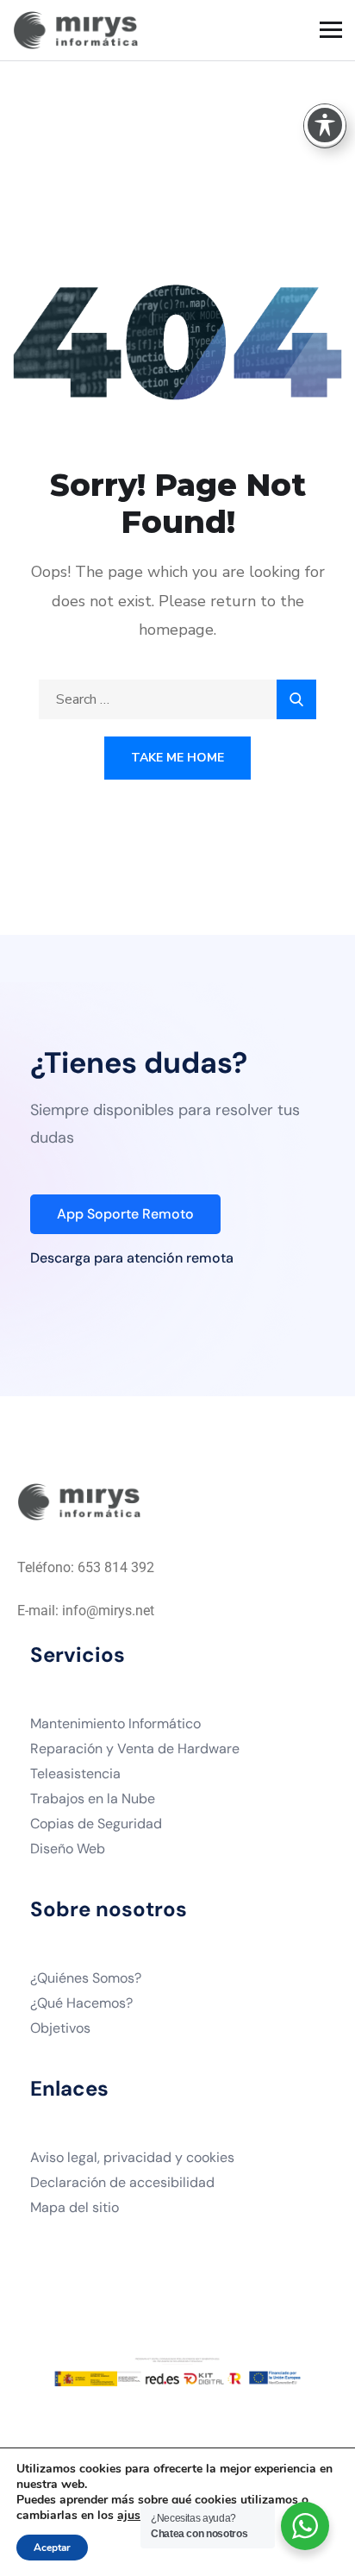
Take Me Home (177, 758)
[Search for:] (177, 699)
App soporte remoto (125, 1214)
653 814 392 (116, 1567)
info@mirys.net (108, 1611)
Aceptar (52, 2548)
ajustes (137, 2516)
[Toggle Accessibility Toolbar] (325, 125)
